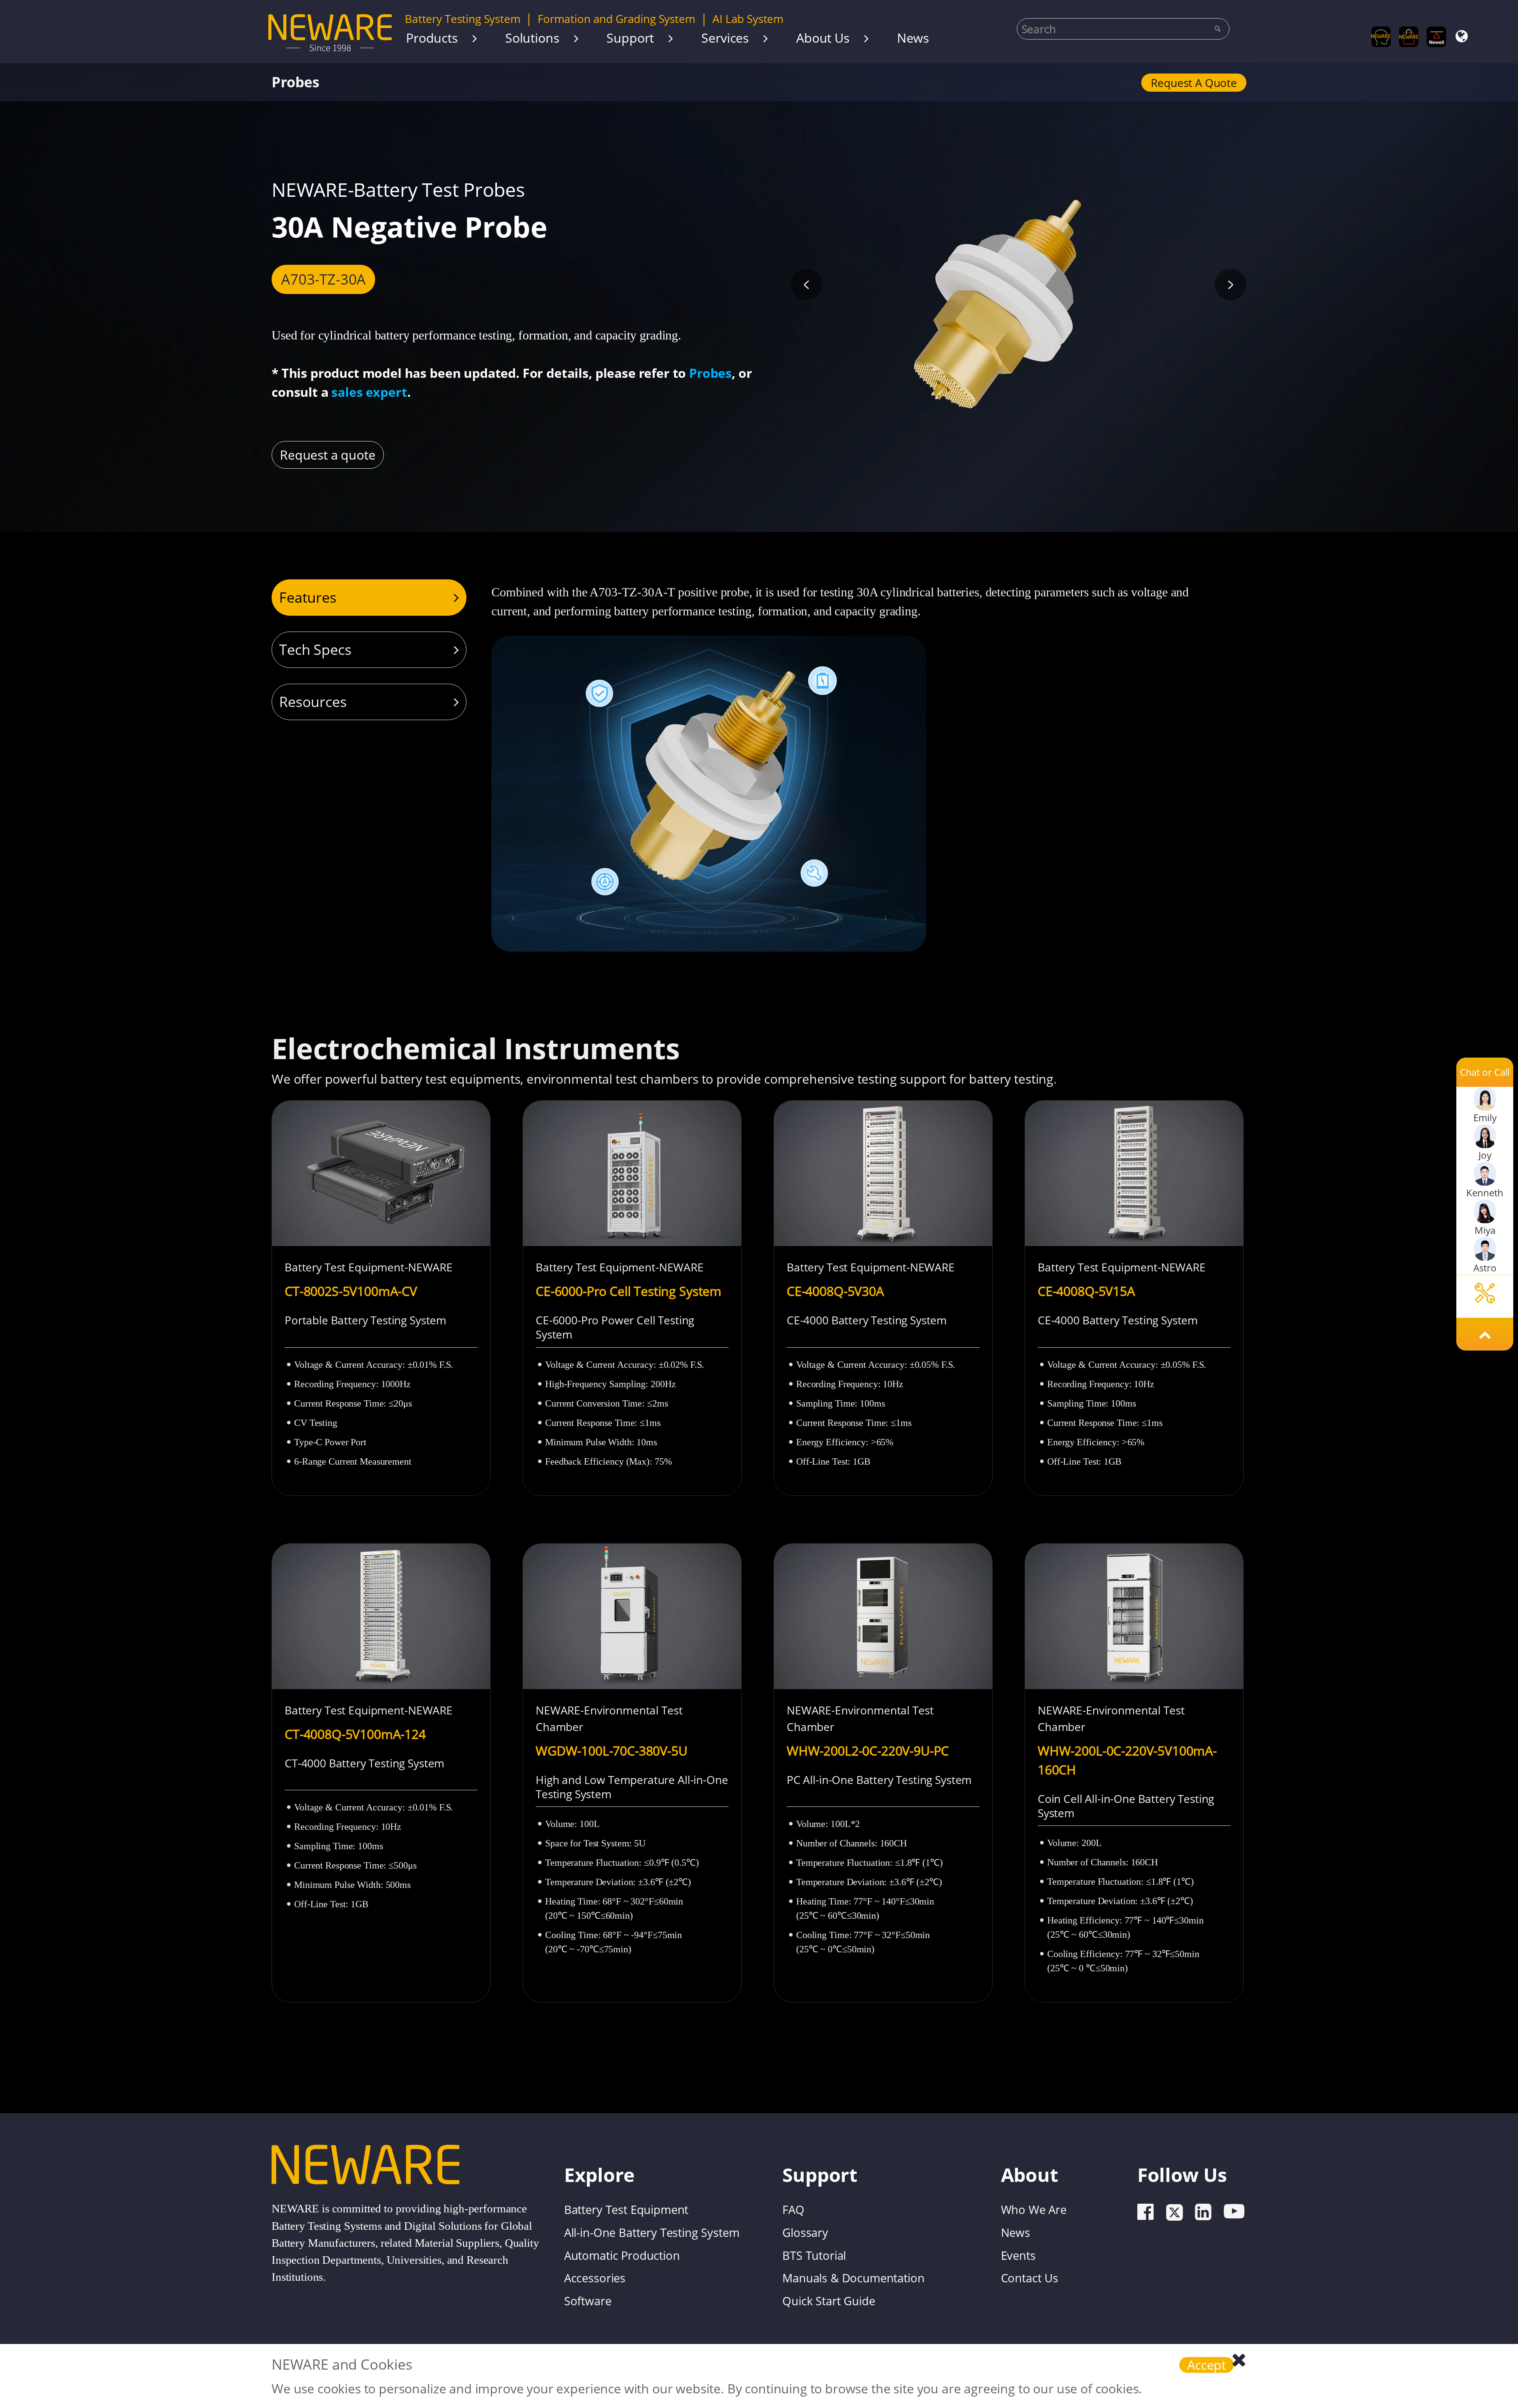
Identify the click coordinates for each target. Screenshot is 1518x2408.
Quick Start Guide (829, 2301)
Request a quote (1194, 83)
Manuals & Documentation (853, 2278)
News (913, 38)
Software (588, 2301)
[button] (806, 285)
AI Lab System (748, 19)
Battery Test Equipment (626, 2209)
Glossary (805, 2232)
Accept (1206, 2365)
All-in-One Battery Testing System (652, 2232)
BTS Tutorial (814, 2255)
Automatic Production (622, 2255)
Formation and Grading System (616, 19)
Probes (295, 82)
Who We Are (1034, 2209)
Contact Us (1030, 2278)
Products (432, 38)
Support (630, 38)
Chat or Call (1485, 1072)
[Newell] (1436, 37)
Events (1018, 2255)
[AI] (1381, 37)
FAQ (793, 2209)
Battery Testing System (463, 19)
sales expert (369, 392)
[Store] (1409, 37)
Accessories (595, 2278)
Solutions (532, 38)
